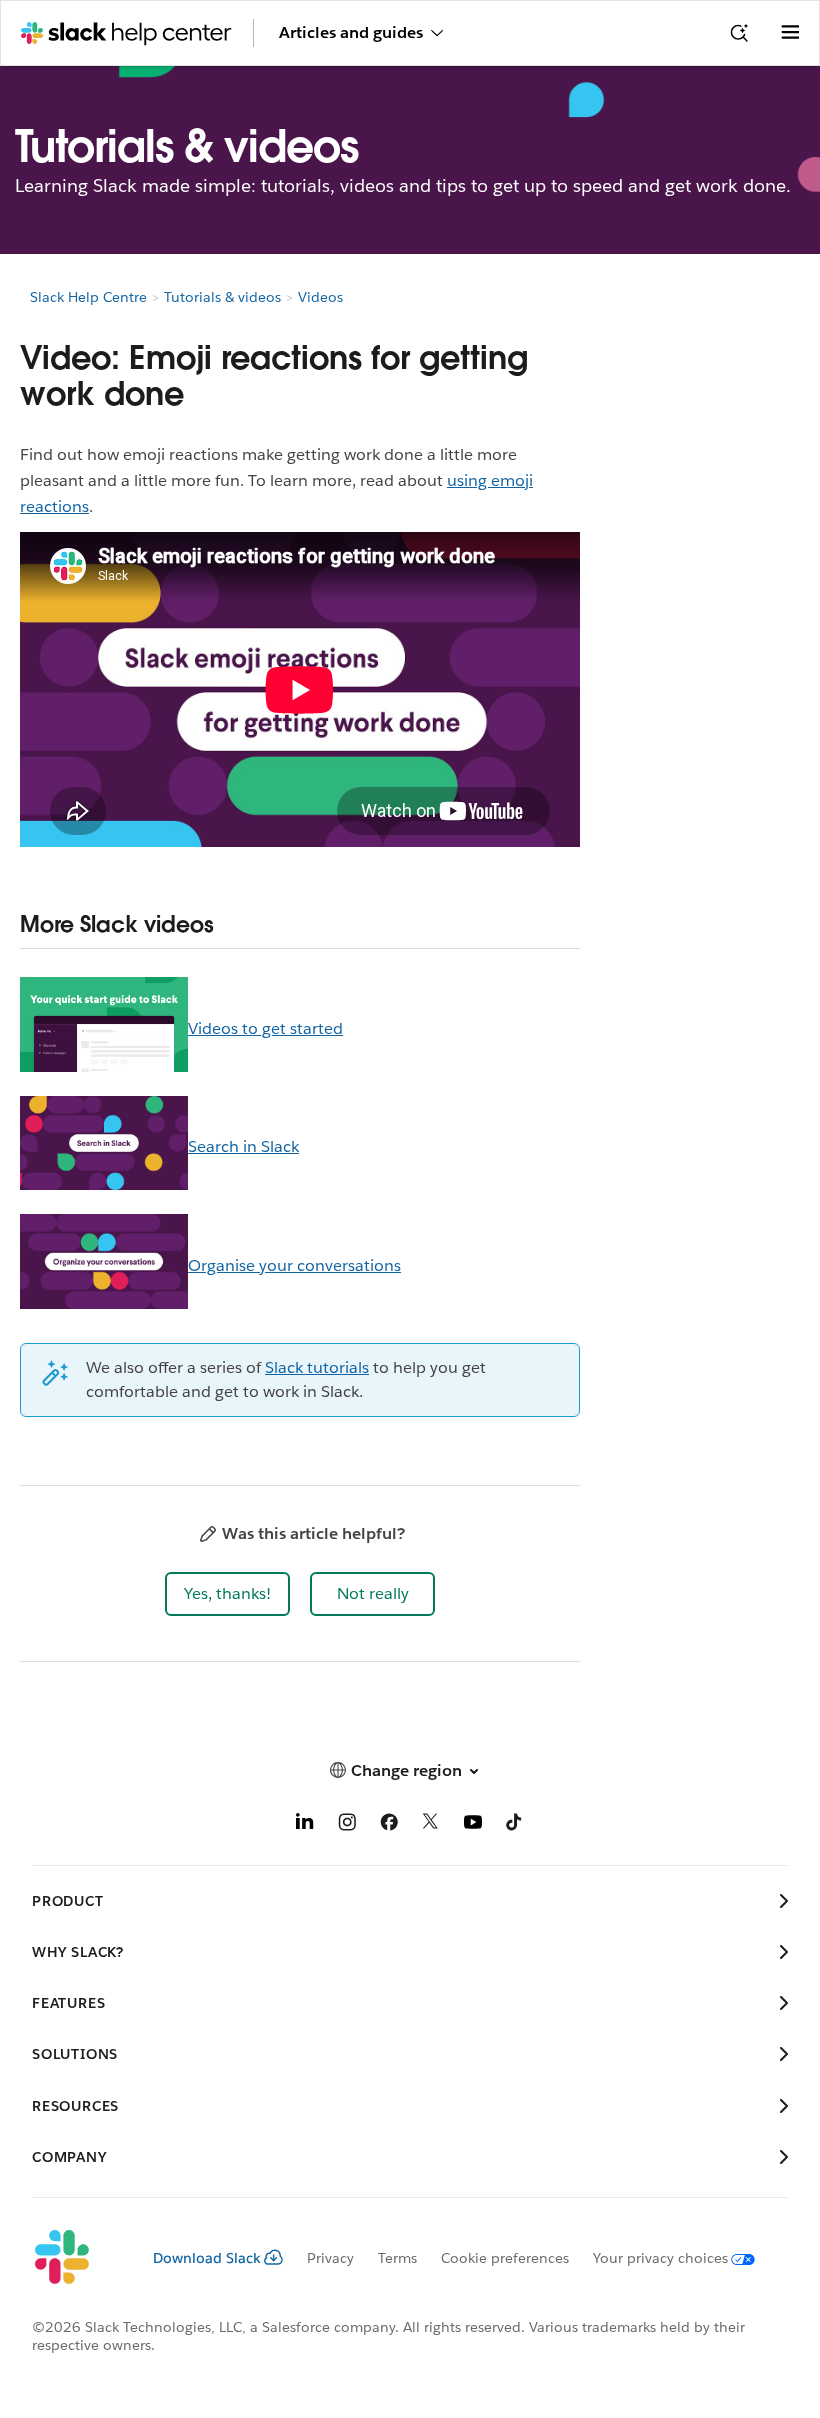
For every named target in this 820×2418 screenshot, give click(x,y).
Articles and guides (351, 32)
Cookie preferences (505, 2258)
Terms (397, 2258)
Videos (320, 297)
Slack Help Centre (88, 297)
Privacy (330, 2258)
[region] (230, 1147)
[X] (431, 1825)
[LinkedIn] (305, 1825)
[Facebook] (389, 1825)
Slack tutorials (317, 1367)
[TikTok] (515, 1825)
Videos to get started (265, 1028)
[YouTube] (473, 1825)
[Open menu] (790, 33)
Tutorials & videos (222, 297)
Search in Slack (243, 1146)
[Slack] (76, 2258)
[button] (227, 1594)
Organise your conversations (294, 1265)
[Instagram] (347, 1825)
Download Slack (207, 2258)
